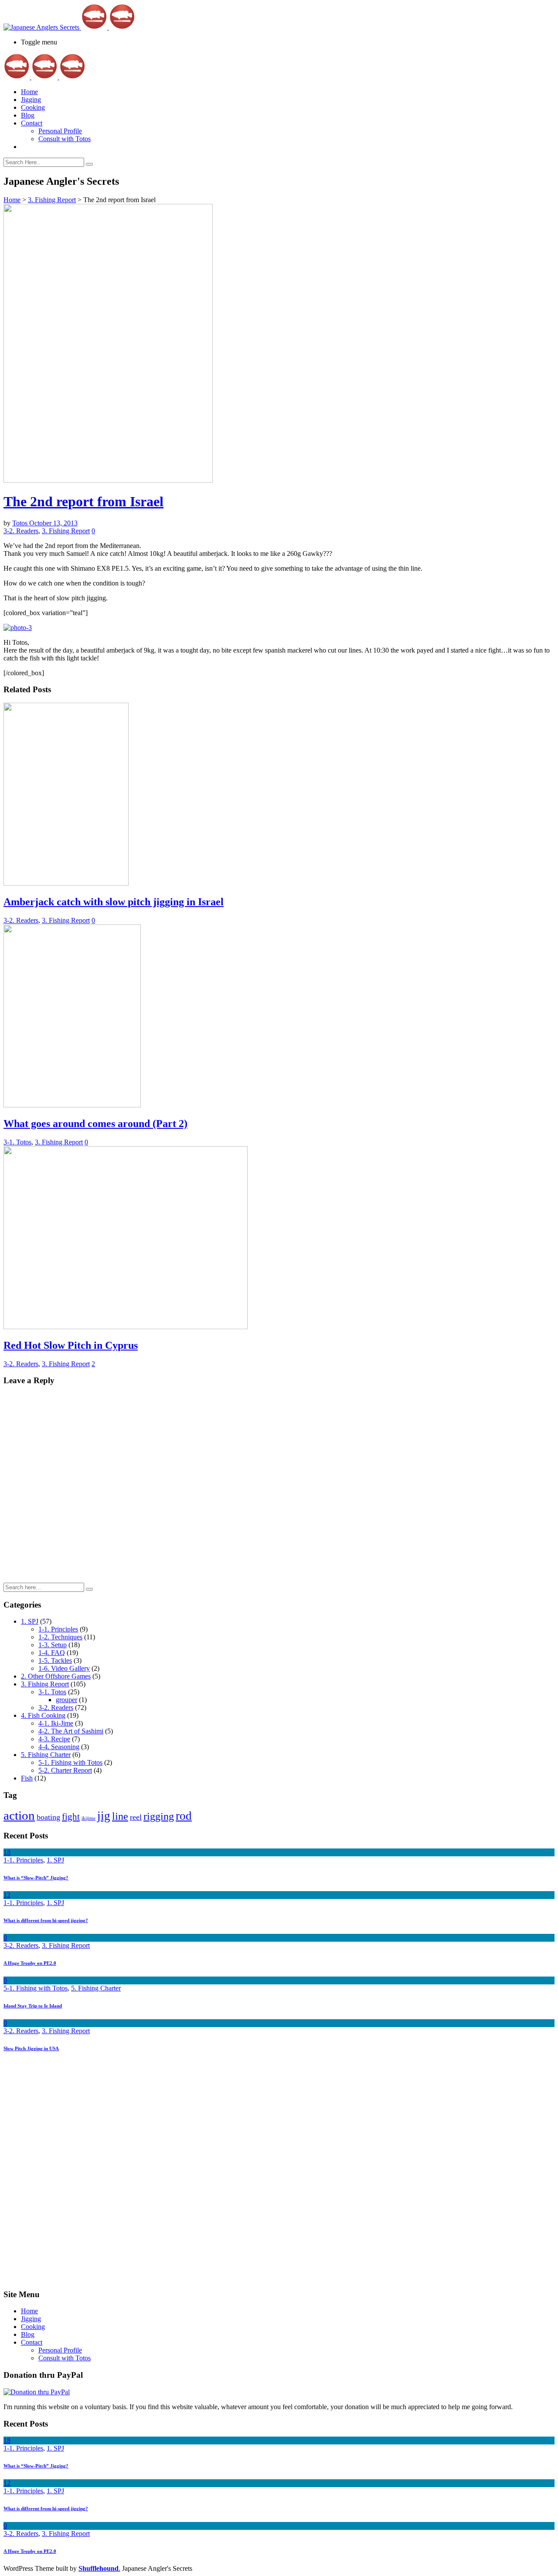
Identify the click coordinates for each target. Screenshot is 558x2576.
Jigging (31, 100)
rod (184, 1816)
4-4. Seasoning (59, 1747)
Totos (21, 523)
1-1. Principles (58, 1629)
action (19, 1815)
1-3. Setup (53, 1645)
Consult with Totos (65, 139)
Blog (28, 115)
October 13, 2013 (53, 523)
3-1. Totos (17, 1142)
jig (104, 1816)
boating (48, 1817)
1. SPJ (30, 1621)
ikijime (88, 1818)
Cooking (33, 107)
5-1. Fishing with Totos (70, 1762)
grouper (66, 1700)
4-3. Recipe (54, 1739)
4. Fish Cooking (43, 1715)
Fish (27, 1778)
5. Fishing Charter (46, 1755)
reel (136, 1817)
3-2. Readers (21, 531)
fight (71, 1817)
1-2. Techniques (60, 1637)
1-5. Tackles (55, 1660)
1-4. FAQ (52, 1653)
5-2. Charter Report (65, 1770)
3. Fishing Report (52, 200)
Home (29, 92)
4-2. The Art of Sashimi (71, 1731)
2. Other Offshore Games (56, 1676)
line (120, 1816)
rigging (159, 1816)
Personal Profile (60, 131)
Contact (32, 123)
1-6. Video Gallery (64, 1668)
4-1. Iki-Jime (56, 1723)
